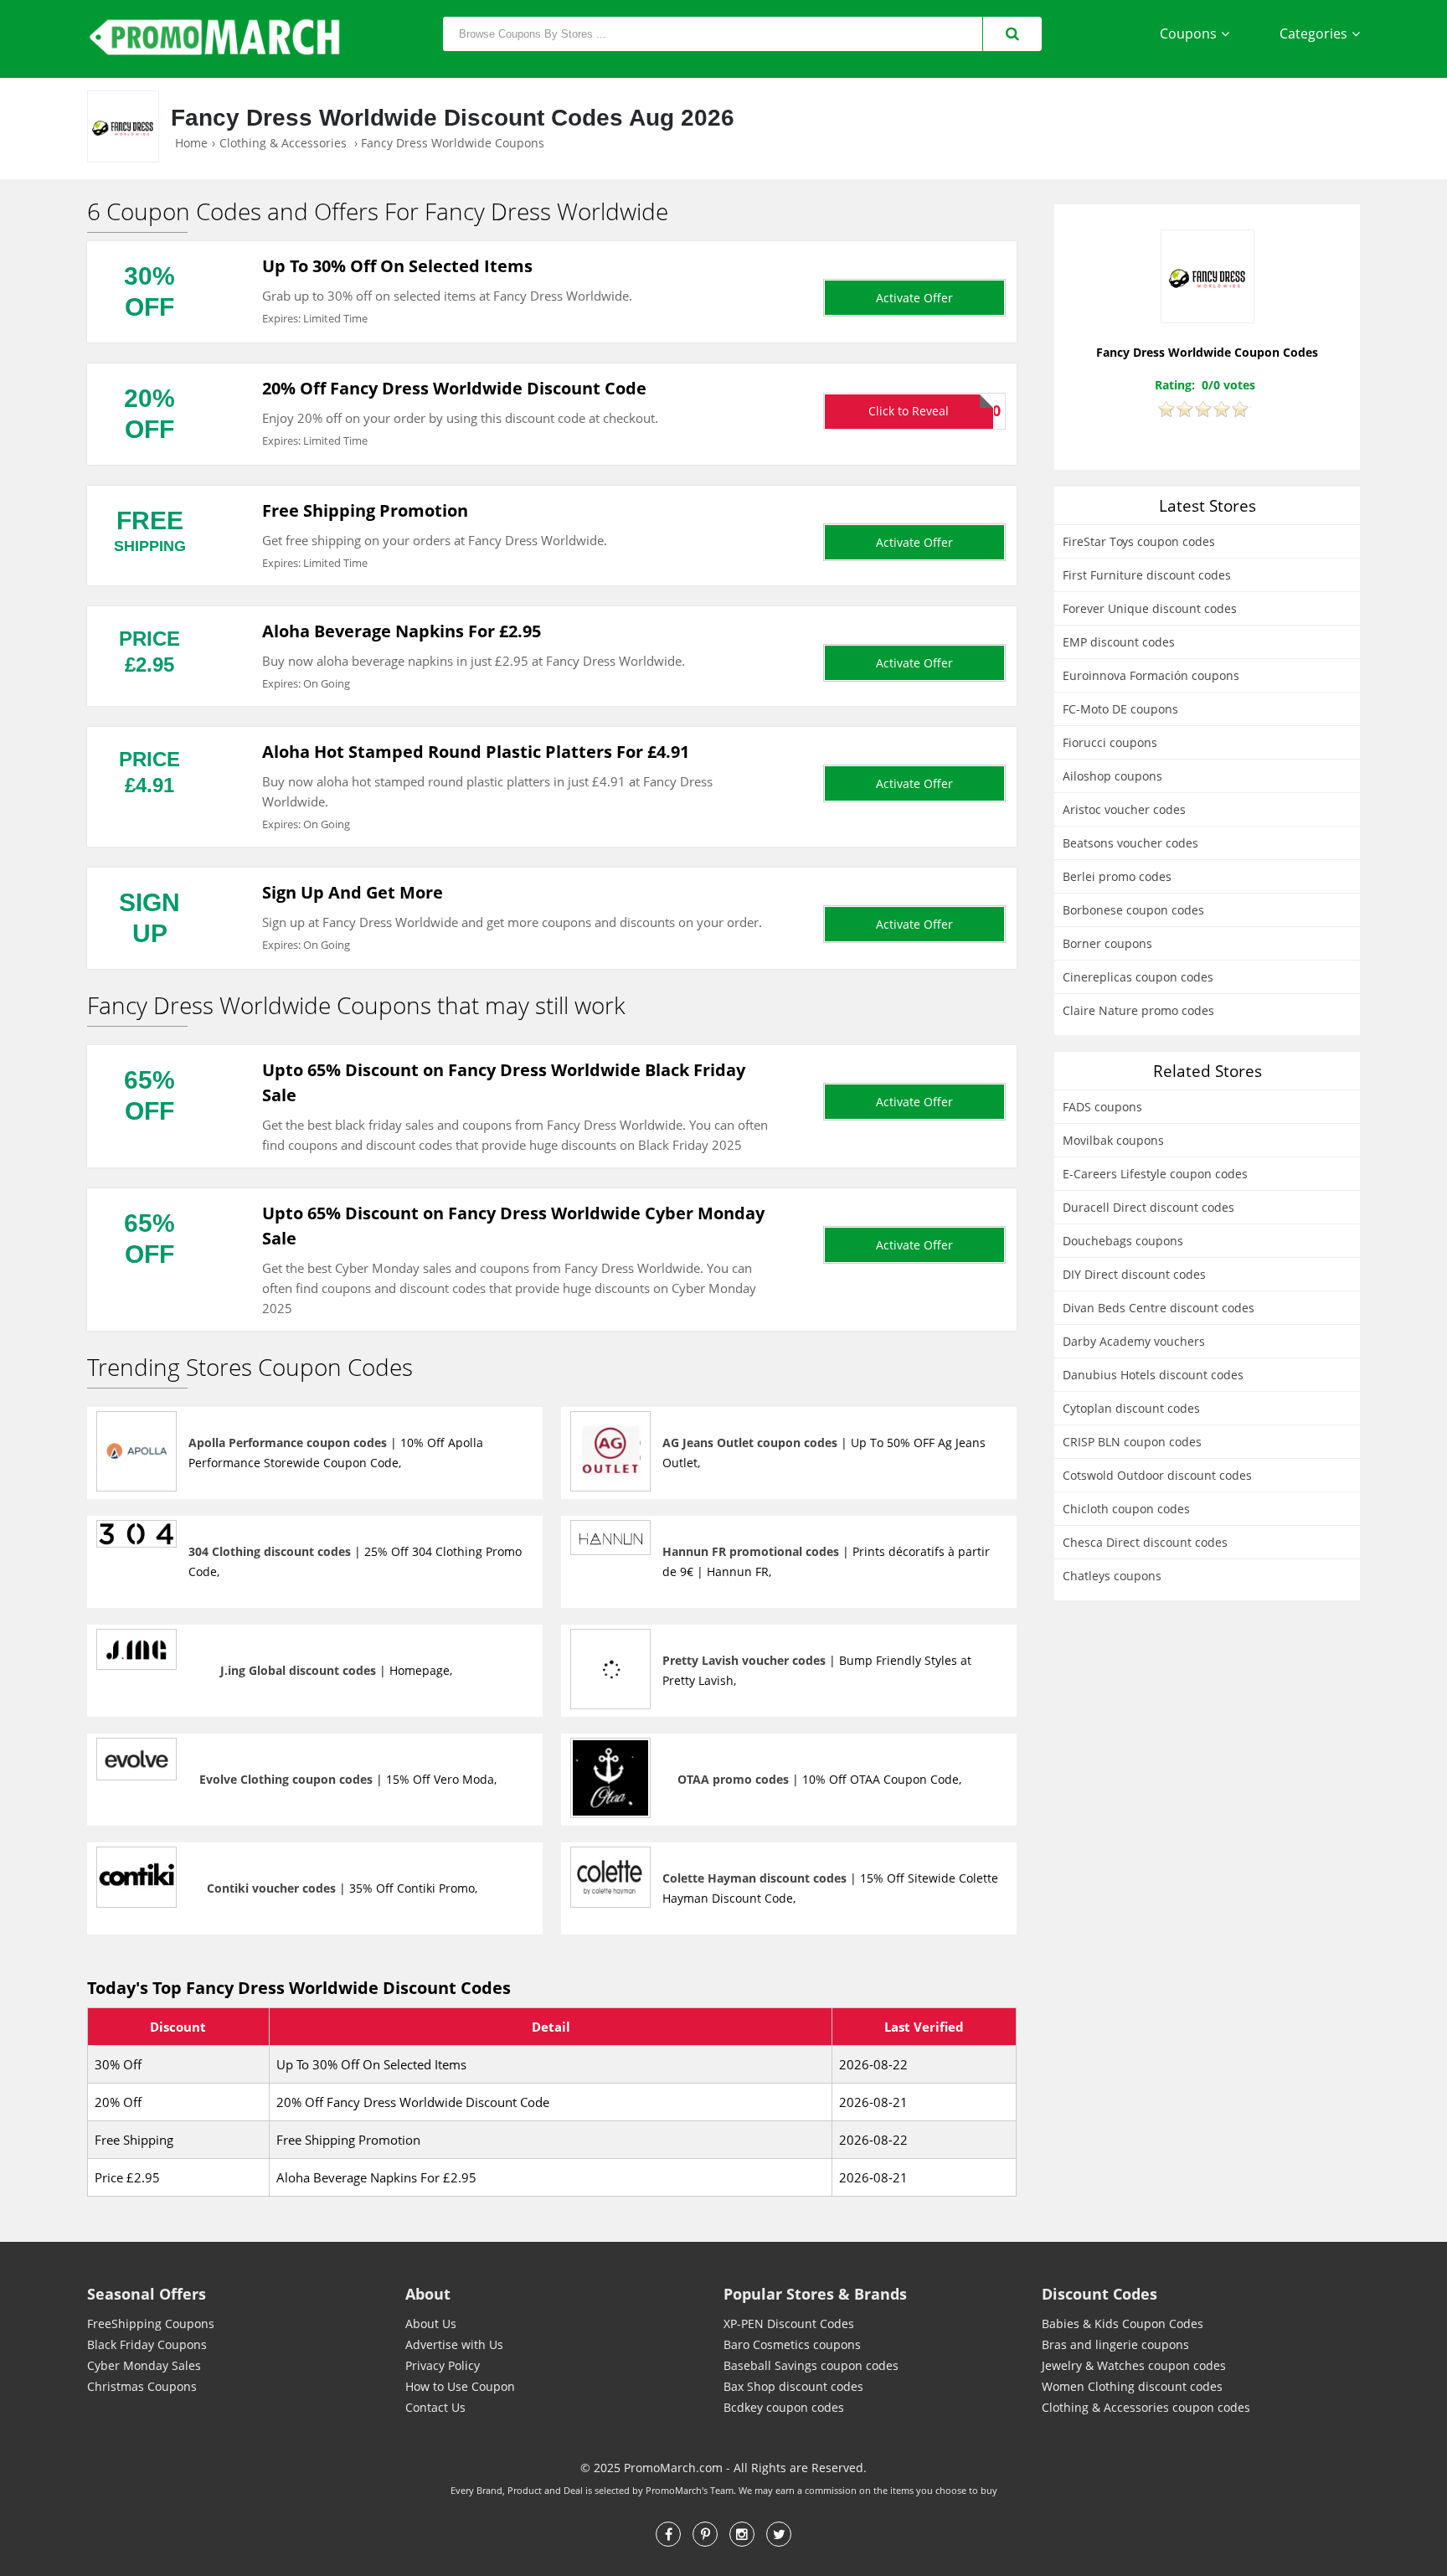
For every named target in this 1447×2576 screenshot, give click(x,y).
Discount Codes (1099, 2294)
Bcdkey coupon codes (784, 2407)
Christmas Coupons (142, 2386)
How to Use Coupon (460, 2386)
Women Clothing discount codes (1132, 2386)
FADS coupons (1102, 1107)
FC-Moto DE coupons (1120, 709)
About (428, 2294)
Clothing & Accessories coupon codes (1146, 2407)
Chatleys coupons (1112, 1576)
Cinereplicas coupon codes (1138, 977)
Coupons (1188, 33)
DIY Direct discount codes (1134, 1274)
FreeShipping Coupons (151, 2324)
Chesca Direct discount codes (1145, 1542)
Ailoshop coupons (1112, 776)
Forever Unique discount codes (1150, 608)
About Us (431, 2324)
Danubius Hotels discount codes (1153, 1375)
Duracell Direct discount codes (1148, 1207)
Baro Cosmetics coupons (792, 2344)
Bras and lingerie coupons (1115, 2344)
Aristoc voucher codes (1124, 809)
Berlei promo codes (1117, 876)
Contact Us (435, 2407)
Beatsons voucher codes (1130, 843)
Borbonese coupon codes (1133, 910)
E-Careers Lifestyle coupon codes (1155, 1174)
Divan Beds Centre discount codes (1159, 1308)
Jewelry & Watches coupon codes (1134, 2365)
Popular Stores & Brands (815, 2294)
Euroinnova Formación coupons (1151, 675)
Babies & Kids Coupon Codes (1123, 2324)
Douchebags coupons (1123, 1241)
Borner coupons (1107, 943)
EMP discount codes (1119, 642)
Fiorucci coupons (1110, 742)
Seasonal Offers (147, 2294)
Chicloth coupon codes (1126, 1509)
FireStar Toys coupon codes (1139, 541)
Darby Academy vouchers (1134, 1341)
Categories (1313, 33)
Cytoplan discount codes (1131, 1408)
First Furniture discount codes (1147, 575)
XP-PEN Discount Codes (789, 2324)
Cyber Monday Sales (144, 2365)
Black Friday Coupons (147, 2344)
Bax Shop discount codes (793, 2386)
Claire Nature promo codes (1138, 1010)
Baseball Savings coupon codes (811, 2365)
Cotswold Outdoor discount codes (1157, 1475)
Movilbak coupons (1113, 1140)
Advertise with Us (454, 2344)
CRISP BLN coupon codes (1132, 1442)
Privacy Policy (443, 2365)
